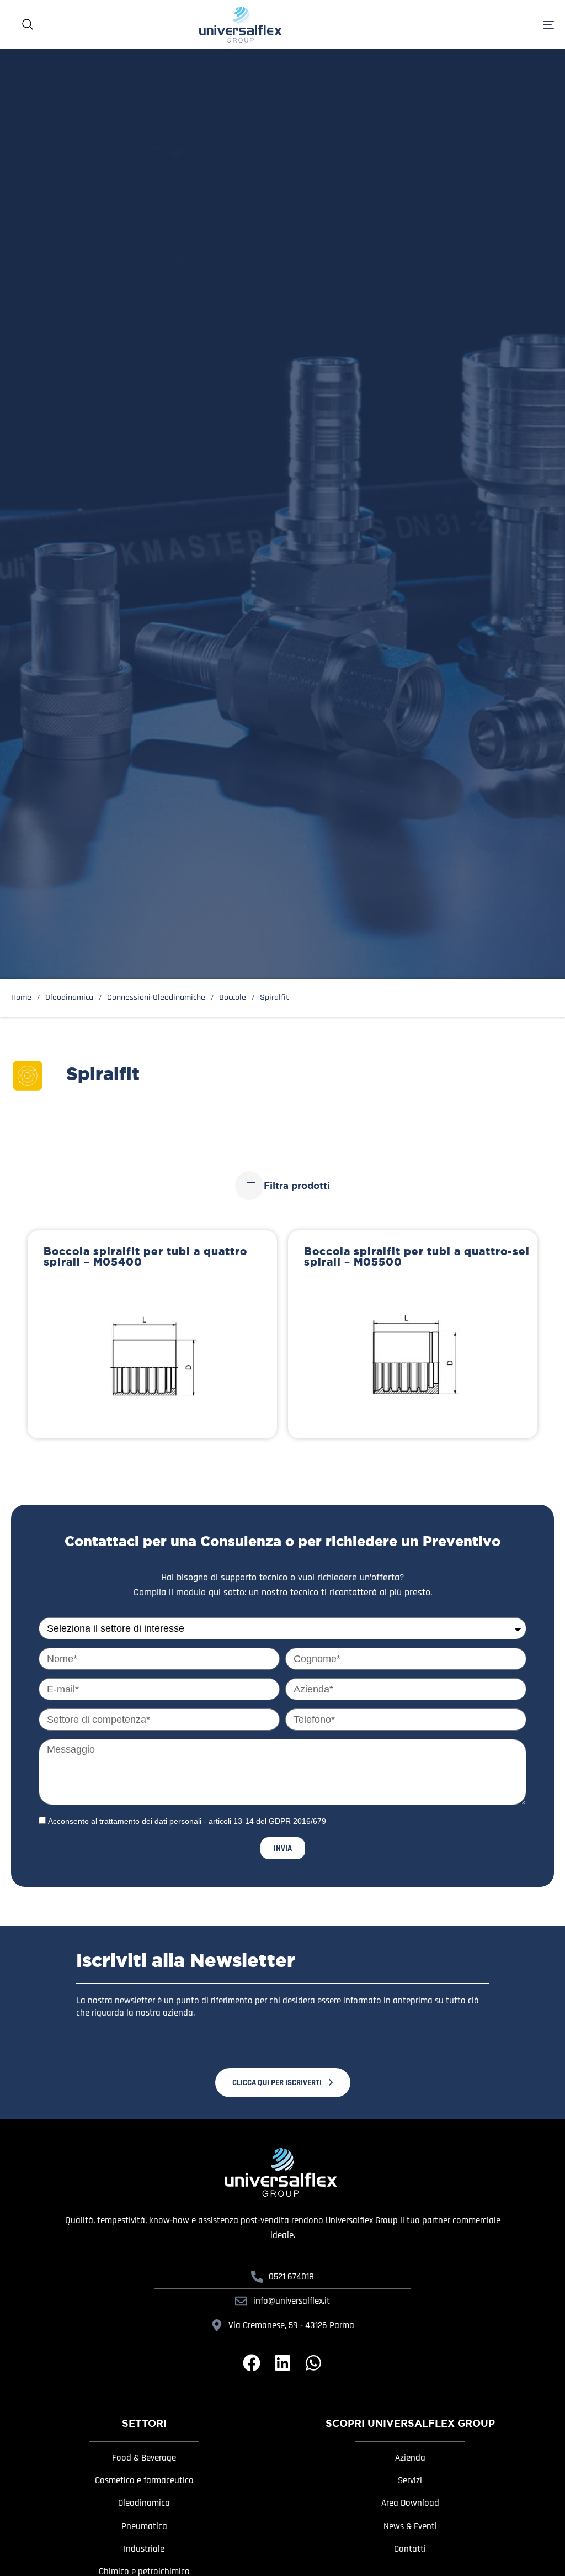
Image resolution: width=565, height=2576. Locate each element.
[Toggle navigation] (463, 25)
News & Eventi (410, 2526)
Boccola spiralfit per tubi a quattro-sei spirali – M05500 (417, 1257)
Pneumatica (144, 2526)
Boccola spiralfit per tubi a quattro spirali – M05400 (145, 1257)
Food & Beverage (144, 2458)
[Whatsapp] (313, 2363)
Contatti (410, 2549)
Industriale (144, 2549)
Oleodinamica (144, 2503)
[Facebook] (252, 2363)
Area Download (410, 2503)
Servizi (410, 2480)
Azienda (410, 2458)
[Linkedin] (282, 2363)
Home (21, 997)
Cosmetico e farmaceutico (144, 2480)
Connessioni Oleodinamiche (156, 997)
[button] (282, 1186)
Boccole (233, 997)
